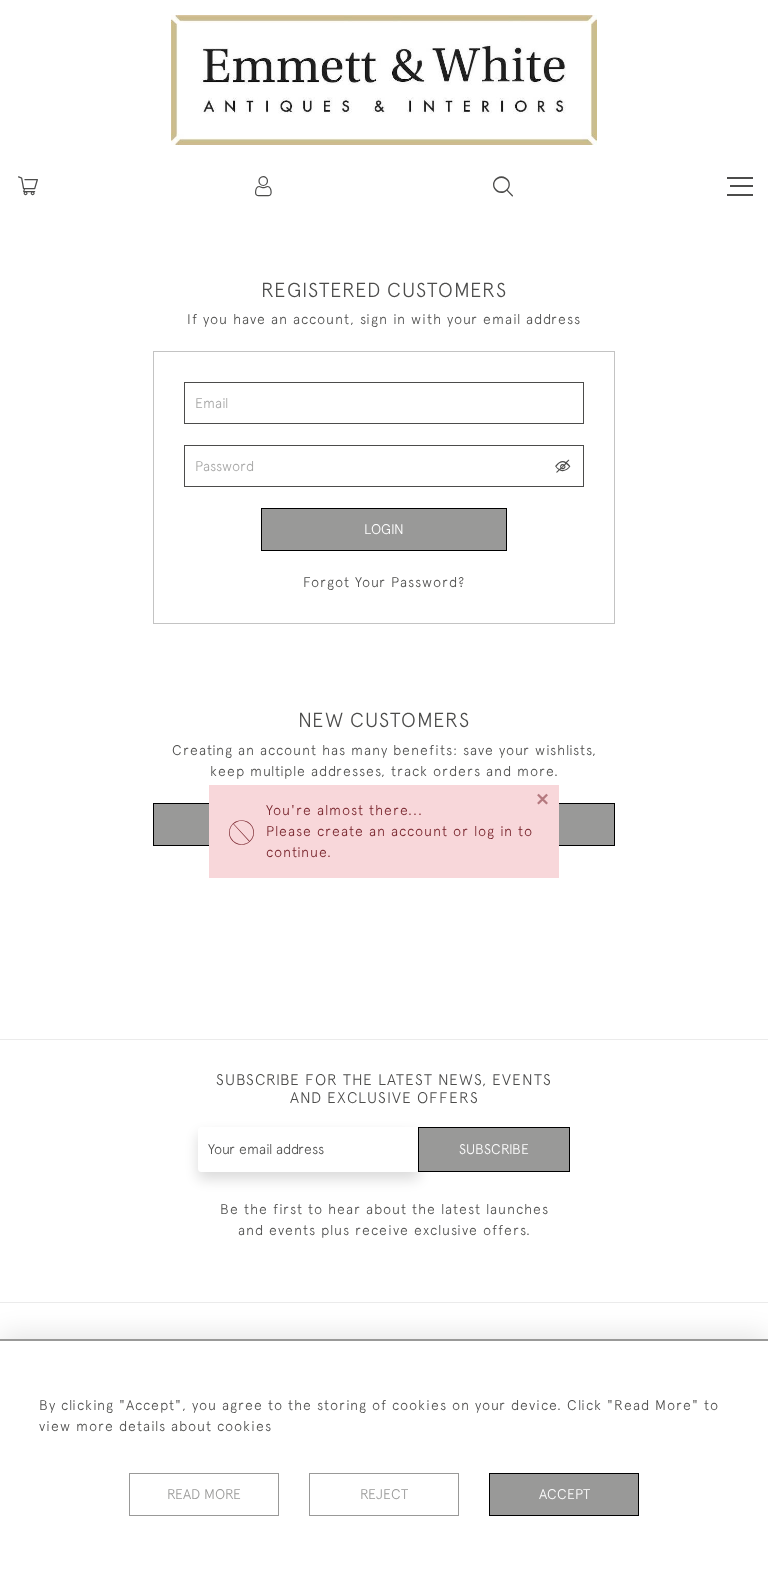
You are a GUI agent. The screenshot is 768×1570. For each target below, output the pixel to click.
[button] (503, 186)
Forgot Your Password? (384, 582)
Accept (564, 1494)
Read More (204, 1494)
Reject (384, 1494)
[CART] (28, 186)
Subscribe (494, 1149)
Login (384, 529)
